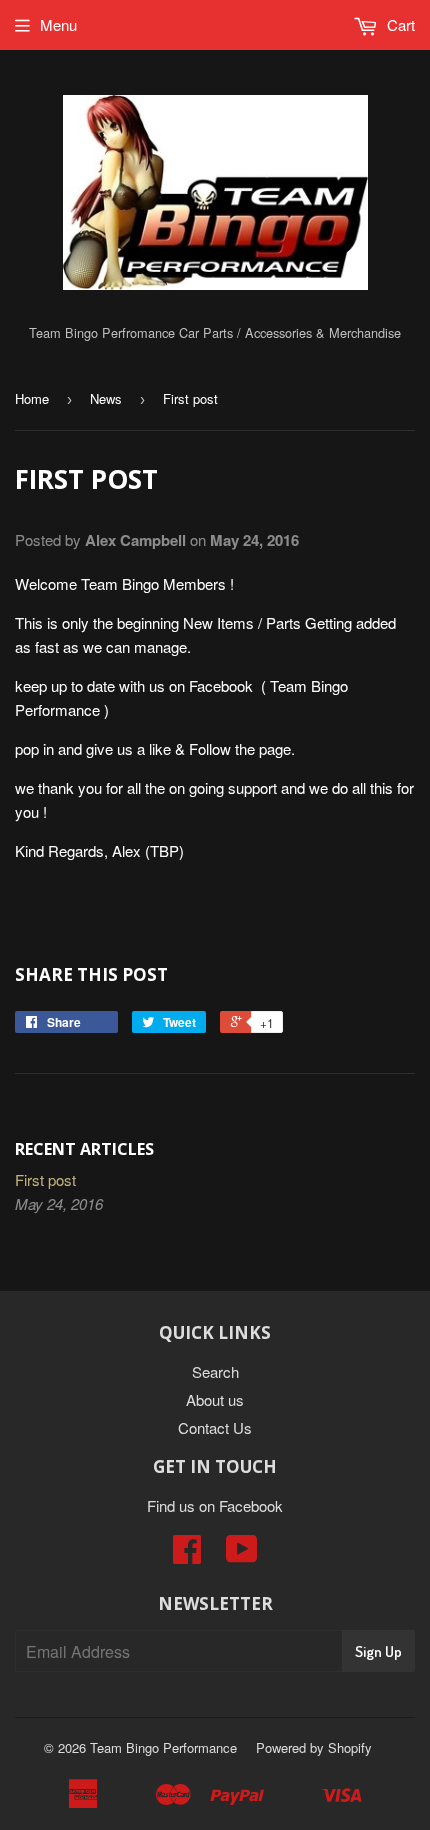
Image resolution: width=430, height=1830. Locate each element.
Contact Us (215, 1427)
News (106, 398)
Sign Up (378, 1651)
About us (215, 1399)
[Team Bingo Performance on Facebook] (187, 1554)
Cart (399, 24)
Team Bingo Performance (163, 1747)
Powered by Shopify (314, 1747)
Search (215, 1371)
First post (45, 1179)
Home (32, 398)
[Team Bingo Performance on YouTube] (242, 1554)
